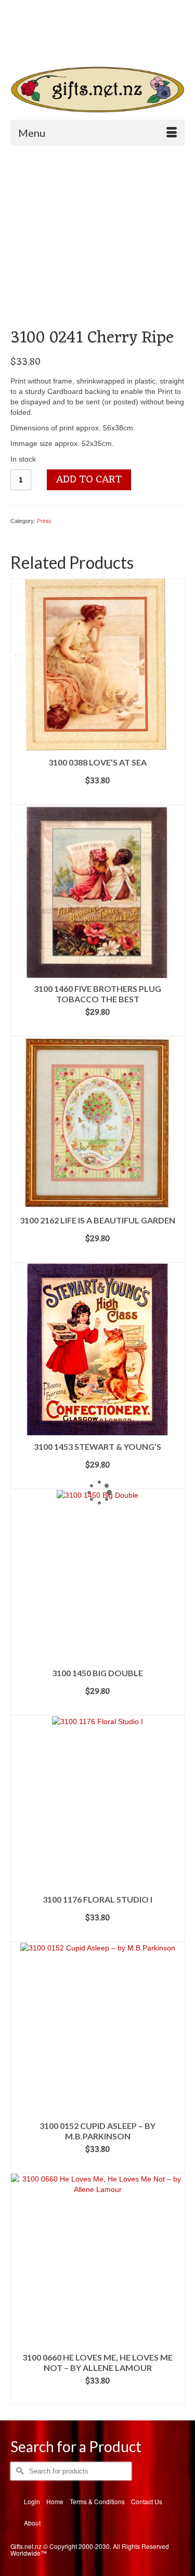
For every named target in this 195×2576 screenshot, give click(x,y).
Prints (44, 521)
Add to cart (89, 480)
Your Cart (48, 26)
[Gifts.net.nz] (97, 90)
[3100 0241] (97, 240)
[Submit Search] (45, 44)
